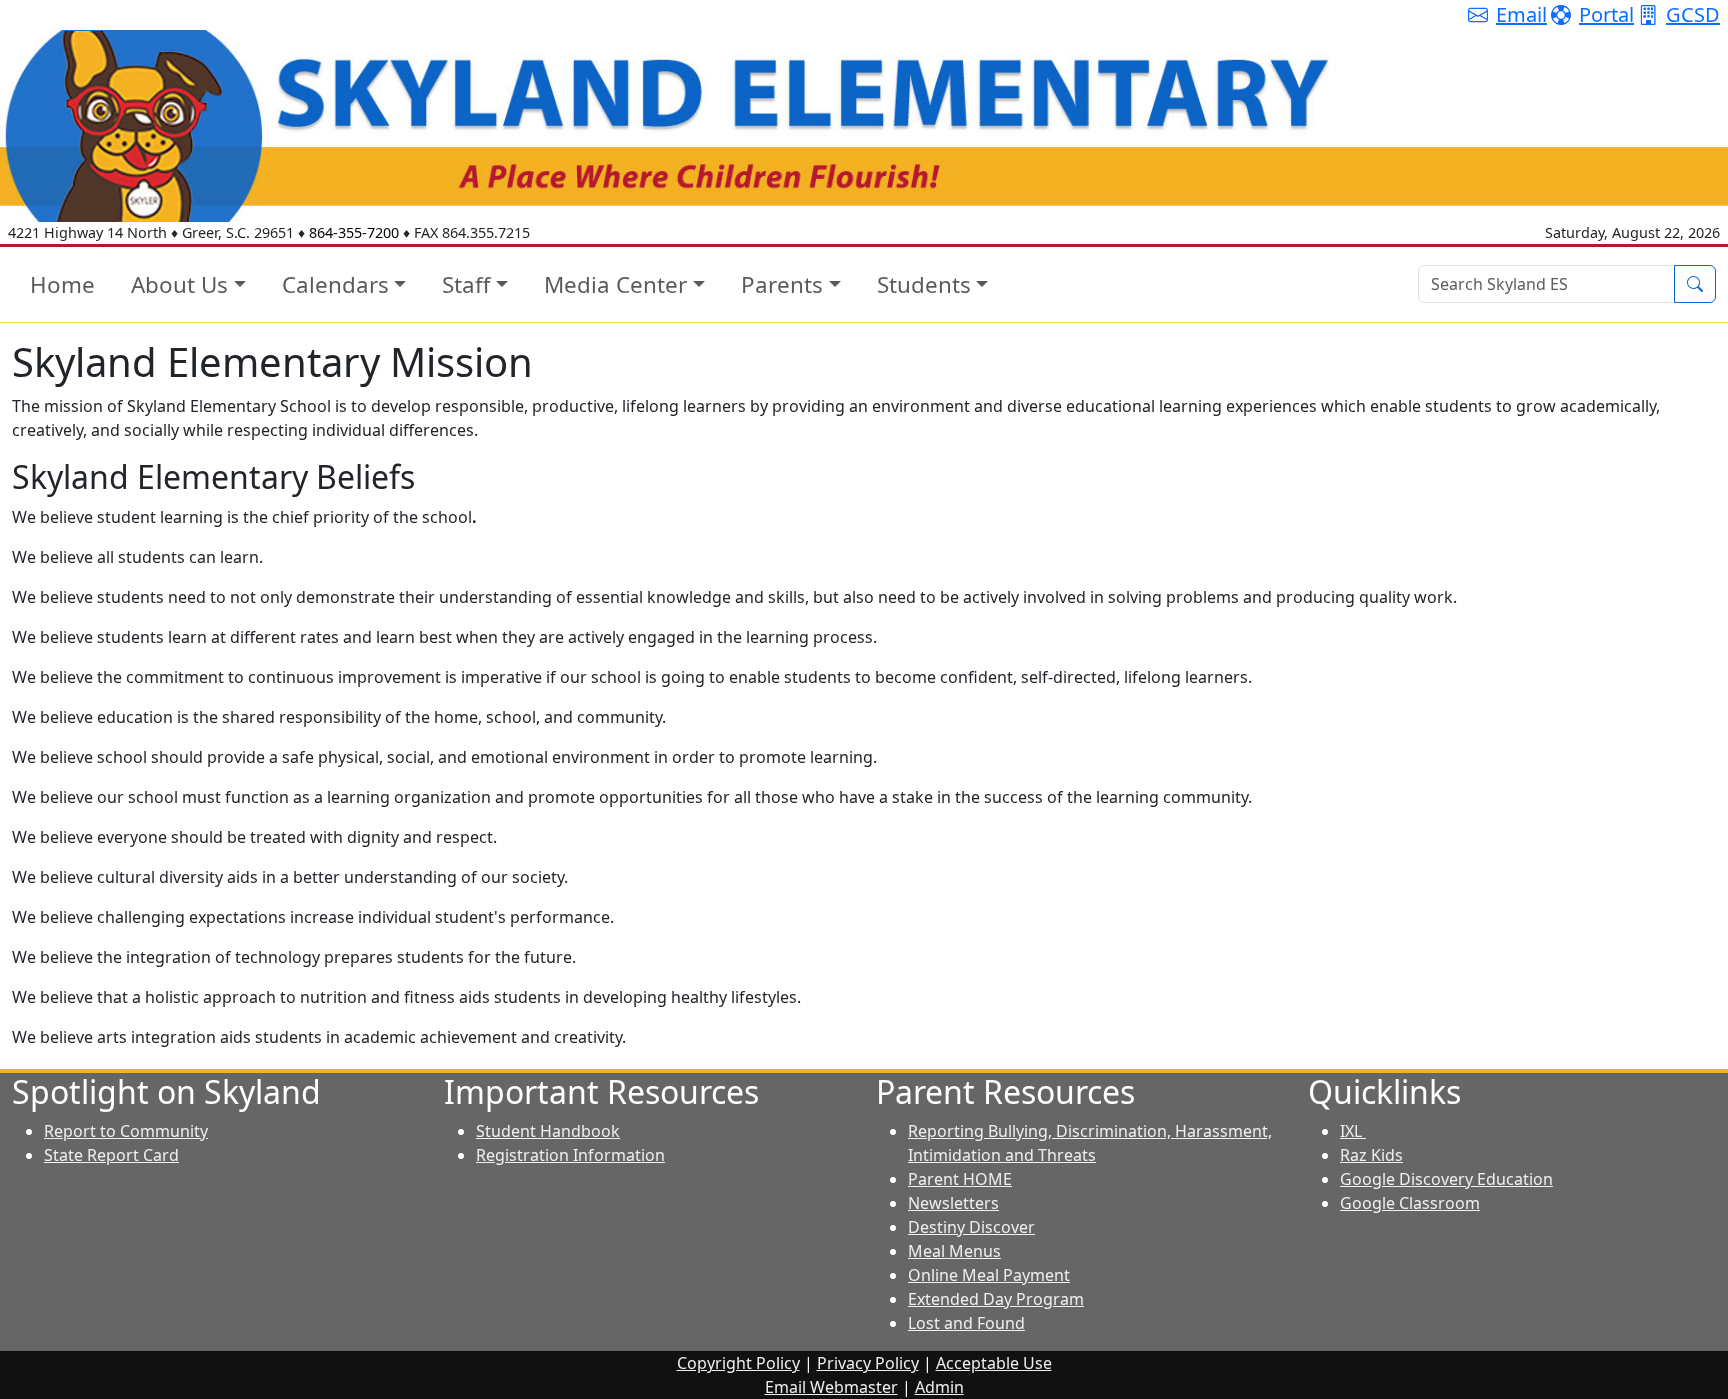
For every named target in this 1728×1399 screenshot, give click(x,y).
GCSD (1693, 14)
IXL (1353, 1131)
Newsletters (953, 1203)
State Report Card (111, 1155)
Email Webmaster (831, 1387)
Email (1521, 14)
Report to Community (126, 1131)
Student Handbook (548, 1131)
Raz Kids (1371, 1155)
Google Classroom (1410, 1203)
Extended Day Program (996, 1299)
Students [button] (924, 284)
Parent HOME (960, 1179)
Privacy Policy (868, 1363)
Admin (939, 1387)
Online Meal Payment (989, 1275)
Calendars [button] (335, 284)
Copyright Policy (738, 1363)
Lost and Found (966, 1323)
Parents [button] (782, 284)
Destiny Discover (971, 1227)
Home (62, 284)
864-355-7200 (354, 232)
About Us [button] (179, 284)
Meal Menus (954, 1251)
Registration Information (570, 1155)
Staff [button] (466, 284)
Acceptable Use (994, 1363)
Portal (1606, 14)
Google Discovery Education (1446, 1179)
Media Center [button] (615, 284)
